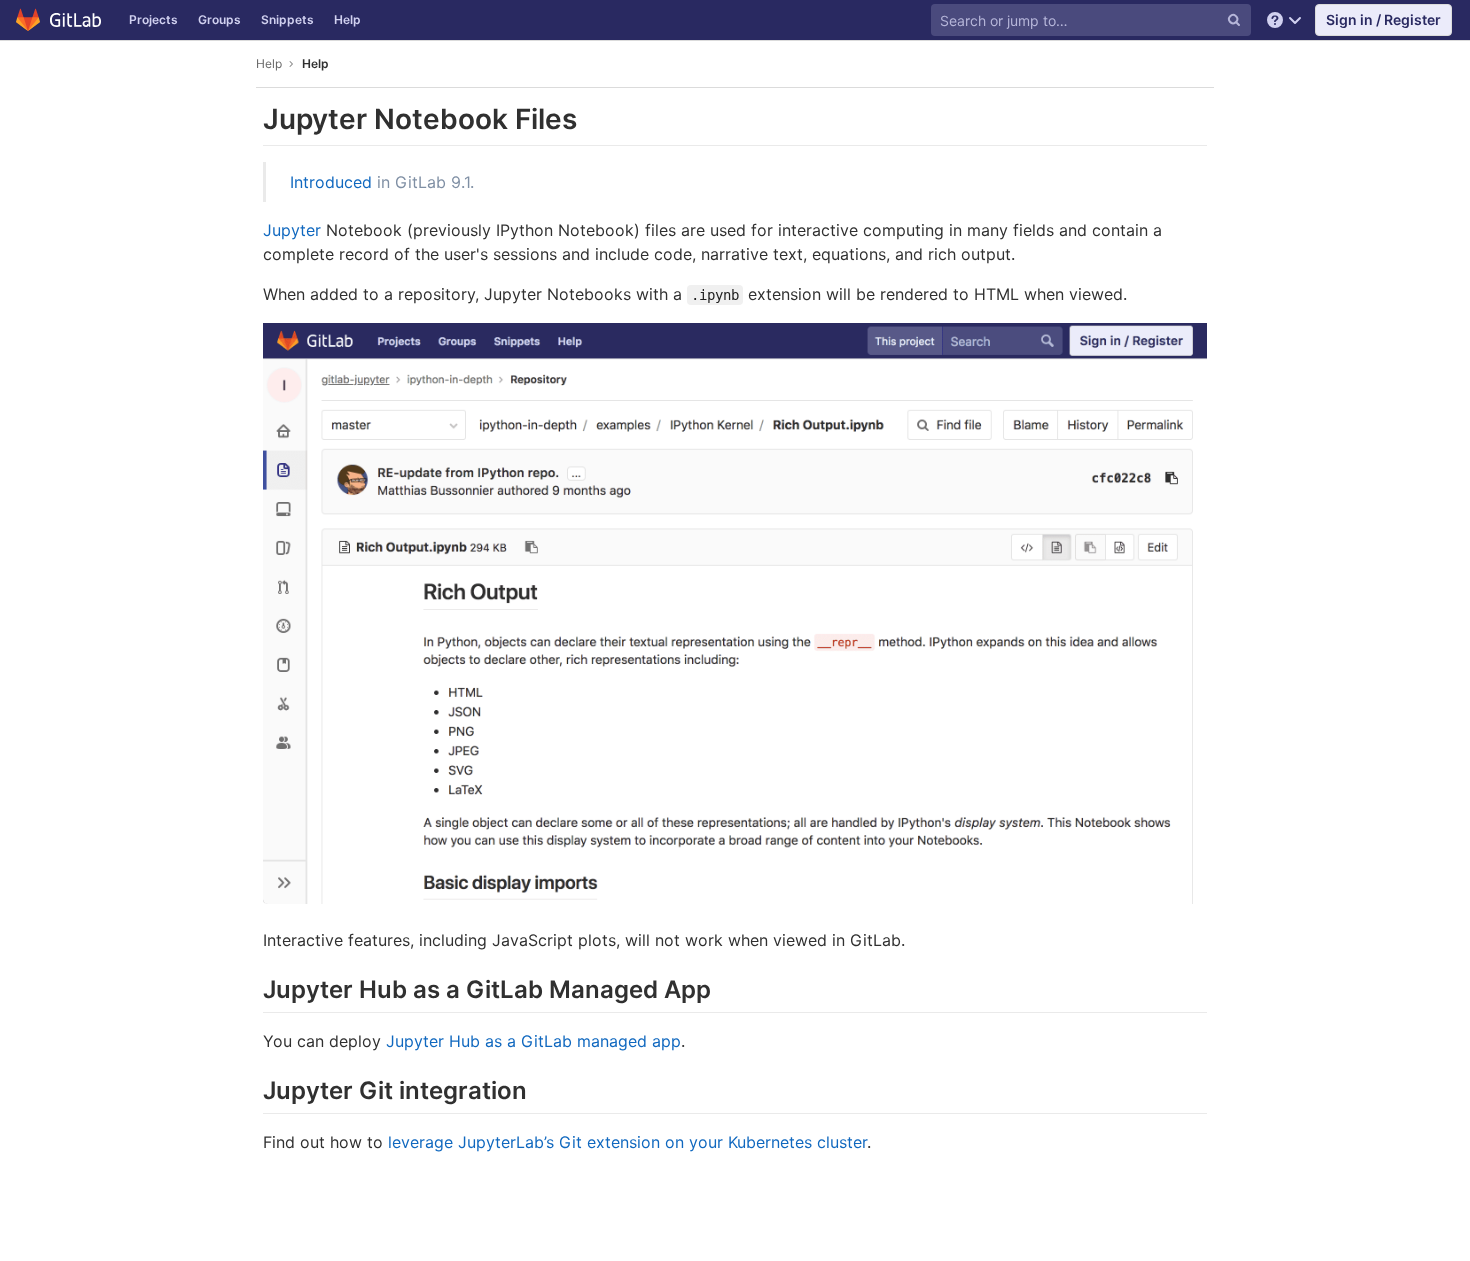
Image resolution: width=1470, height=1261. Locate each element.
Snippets (287, 19)
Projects (153, 19)
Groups (219, 19)
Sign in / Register (1383, 19)
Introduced (331, 182)
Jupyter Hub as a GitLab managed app (533, 1041)
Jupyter (292, 230)
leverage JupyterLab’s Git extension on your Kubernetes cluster (627, 1142)
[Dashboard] (59, 20)
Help (347, 19)
